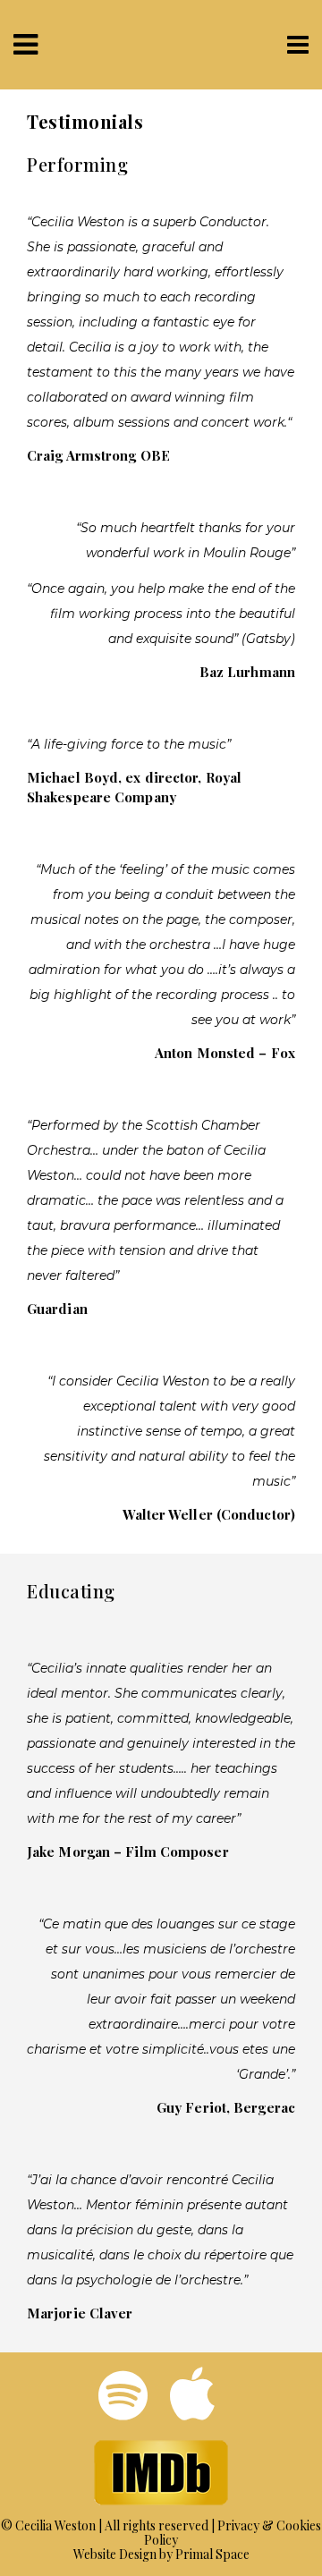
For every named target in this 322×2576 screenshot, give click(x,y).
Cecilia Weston (55, 2525)
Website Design (115, 2554)
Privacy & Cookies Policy (233, 2533)
